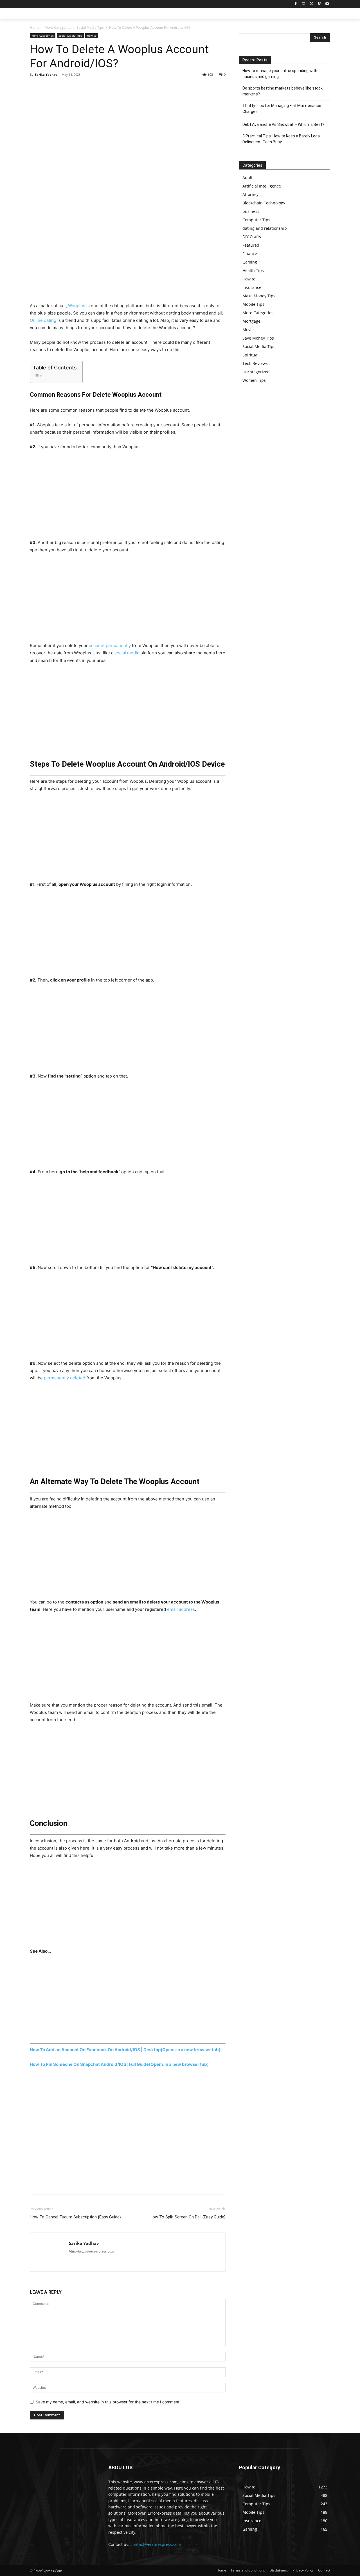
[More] (87, 87)
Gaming (250, 262)
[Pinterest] (61, 87)
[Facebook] (296, 4)
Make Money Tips (259, 296)
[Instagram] (304, 4)
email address (181, 1609)
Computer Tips (256, 220)
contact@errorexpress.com (156, 2544)
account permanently (110, 645)
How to (92, 35)
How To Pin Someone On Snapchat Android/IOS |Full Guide (119, 2064)
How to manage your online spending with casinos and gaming (280, 74)
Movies (249, 330)
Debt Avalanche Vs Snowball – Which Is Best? (283, 124)
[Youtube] (327, 4)
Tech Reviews (255, 363)
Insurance (252, 287)
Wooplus (77, 306)
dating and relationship (265, 228)
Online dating (43, 320)
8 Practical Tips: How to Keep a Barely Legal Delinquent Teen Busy (282, 139)
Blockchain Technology (264, 203)
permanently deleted (65, 1378)
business (251, 211)
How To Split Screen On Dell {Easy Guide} (188, 2217)
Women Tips (254, 380)
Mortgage (251, 321)
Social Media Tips (90, 27)
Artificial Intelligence (262, 186)
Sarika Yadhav (46, 74)
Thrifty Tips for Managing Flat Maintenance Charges (282, 109)
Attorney (250, 194)
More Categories (58, 27)
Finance (250, 254)
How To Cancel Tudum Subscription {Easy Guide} (75, 2217)
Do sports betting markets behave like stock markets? (283, 91)
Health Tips (253, 270)
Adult (247, 178)
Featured (251, 245)
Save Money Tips (258, 338)
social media (127, 653)
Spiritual (250, 355)
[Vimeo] (319, 4)
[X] (311, 4)
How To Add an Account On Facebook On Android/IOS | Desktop (125, 2050)
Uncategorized (256, 372)
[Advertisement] (128, 260)
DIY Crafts (252, 237)
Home (35, 27)
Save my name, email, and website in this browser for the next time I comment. (108, 2402)
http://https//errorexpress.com (92, 2251)
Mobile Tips (253, 304)
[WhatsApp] (74, 87)
